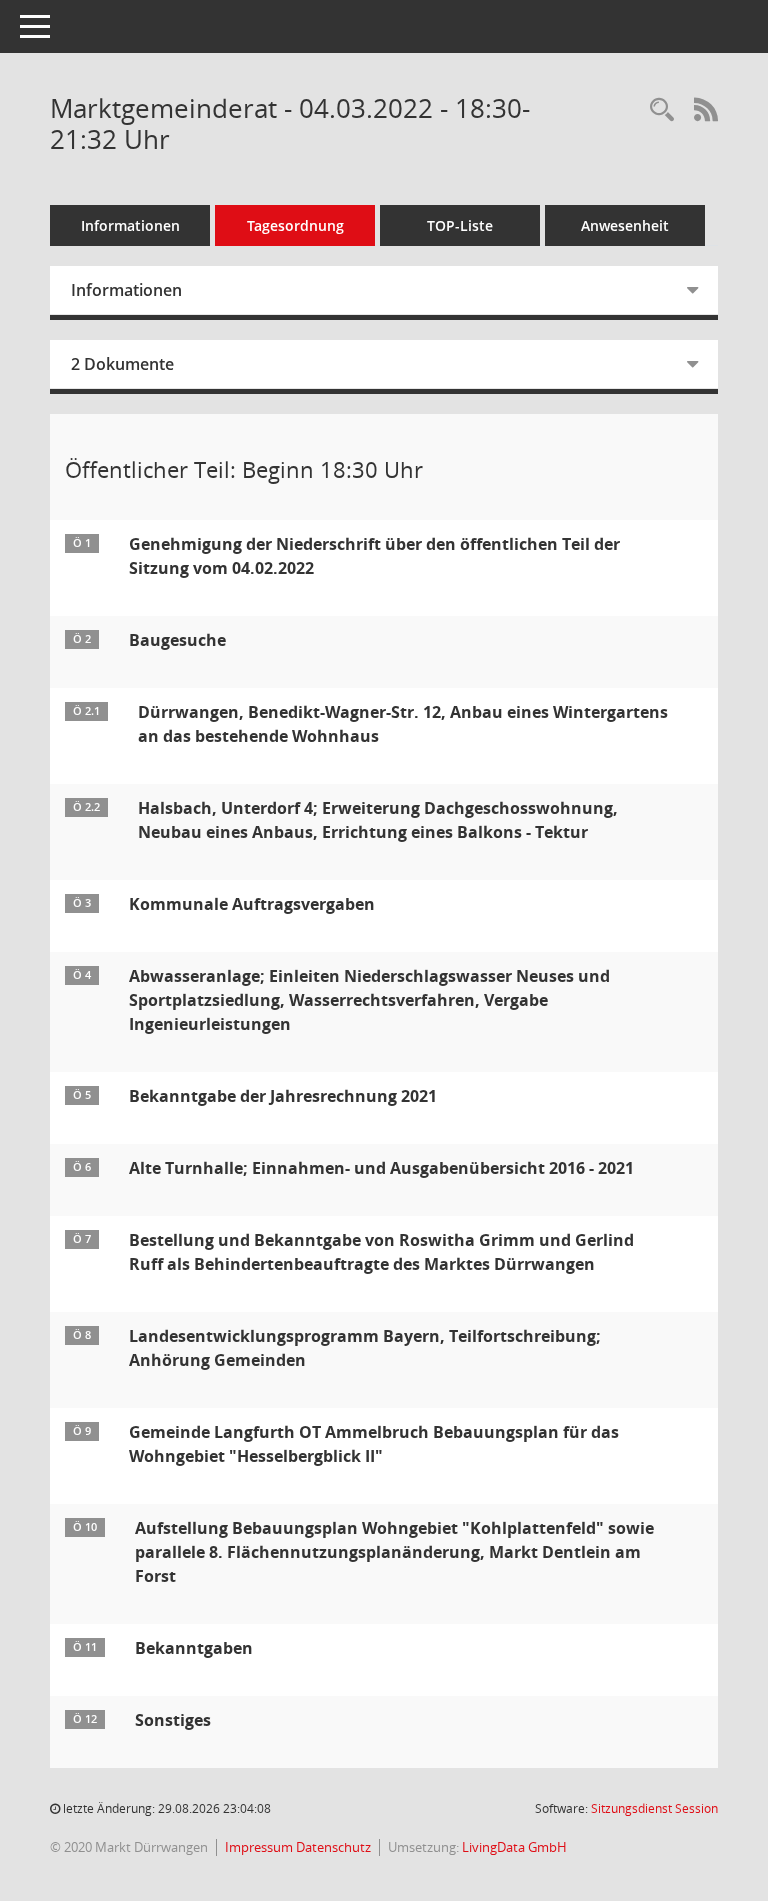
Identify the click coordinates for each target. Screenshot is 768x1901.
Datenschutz (333, 1847)
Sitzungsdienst (654, 1808)
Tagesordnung (295, 225)
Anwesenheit (625, 225)
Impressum (260, 1847)
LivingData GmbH (514, 1847)
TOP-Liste (460, 225)
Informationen (130, 225)
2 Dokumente (122, 364)
